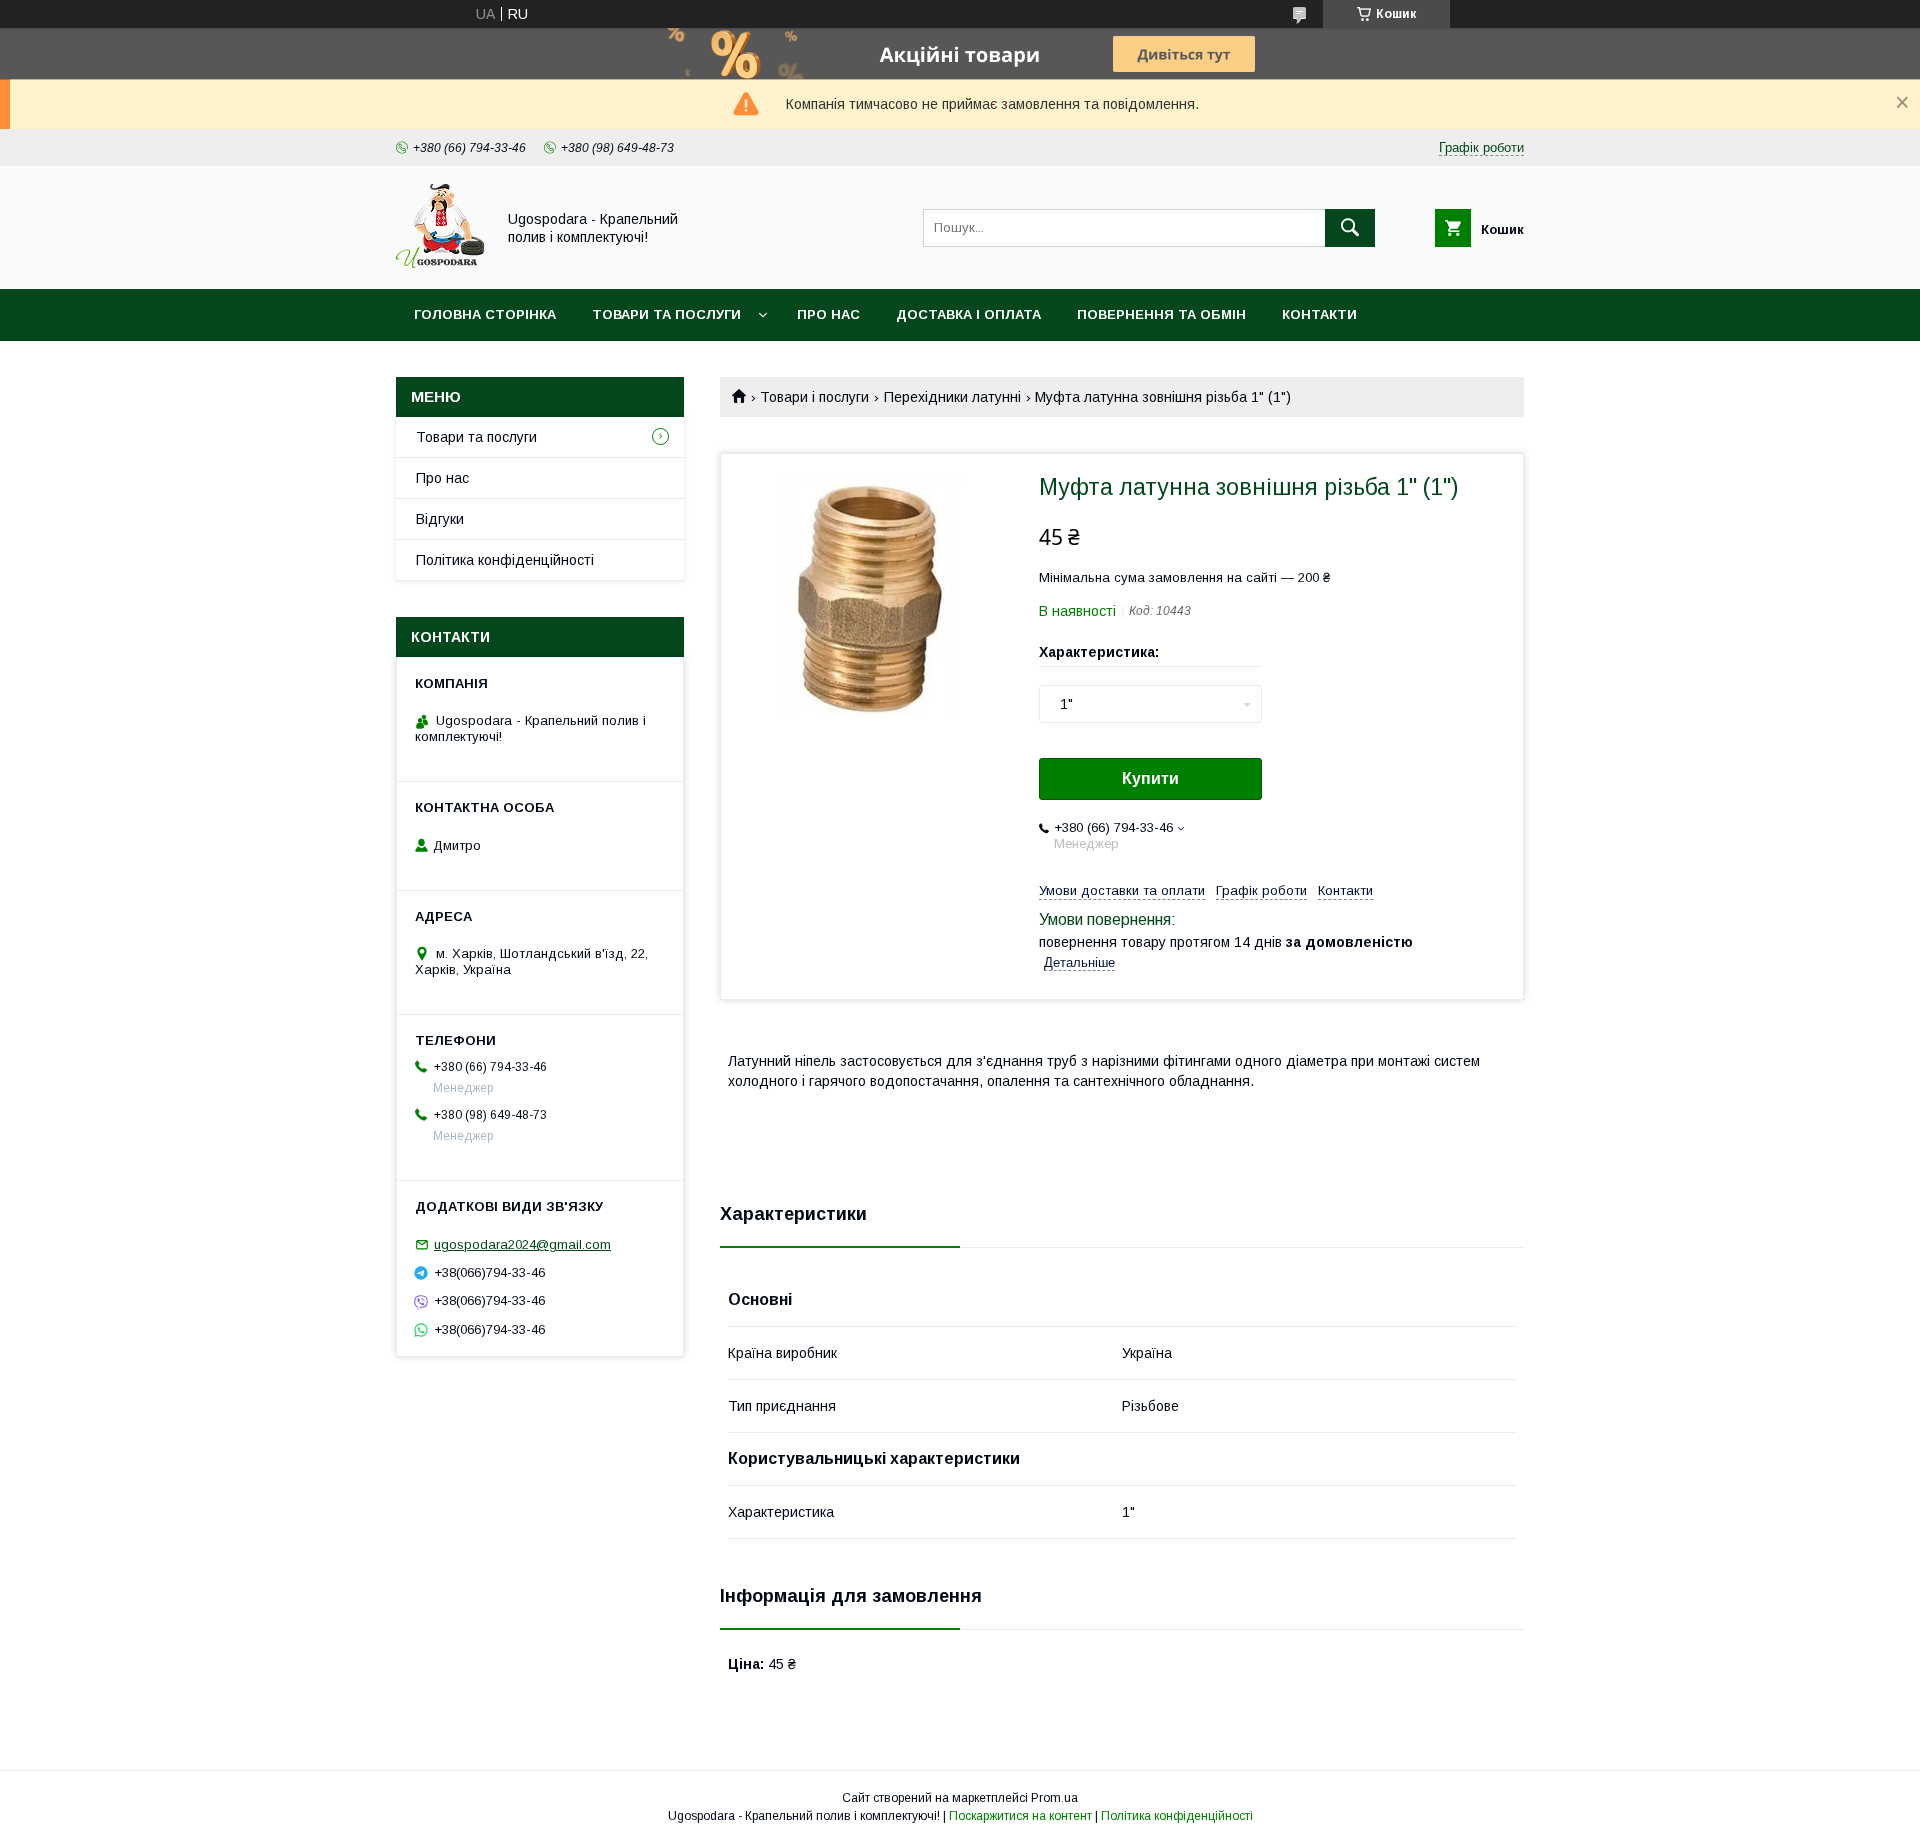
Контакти (1319, 314)
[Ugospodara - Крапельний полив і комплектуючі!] (440, 263)
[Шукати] (1350, 228)
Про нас (828, 314)
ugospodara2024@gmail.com (522, 1244)
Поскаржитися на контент (1020, 1816)
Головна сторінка (485, 314)
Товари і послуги (814, 397)
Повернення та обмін (1161, 314)
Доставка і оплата (968, 314)
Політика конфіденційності (505, 560)
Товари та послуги (666, 314)
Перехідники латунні (952, 397)
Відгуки (440, 519)
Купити (1150, 778)
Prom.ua (1054, 1798)
